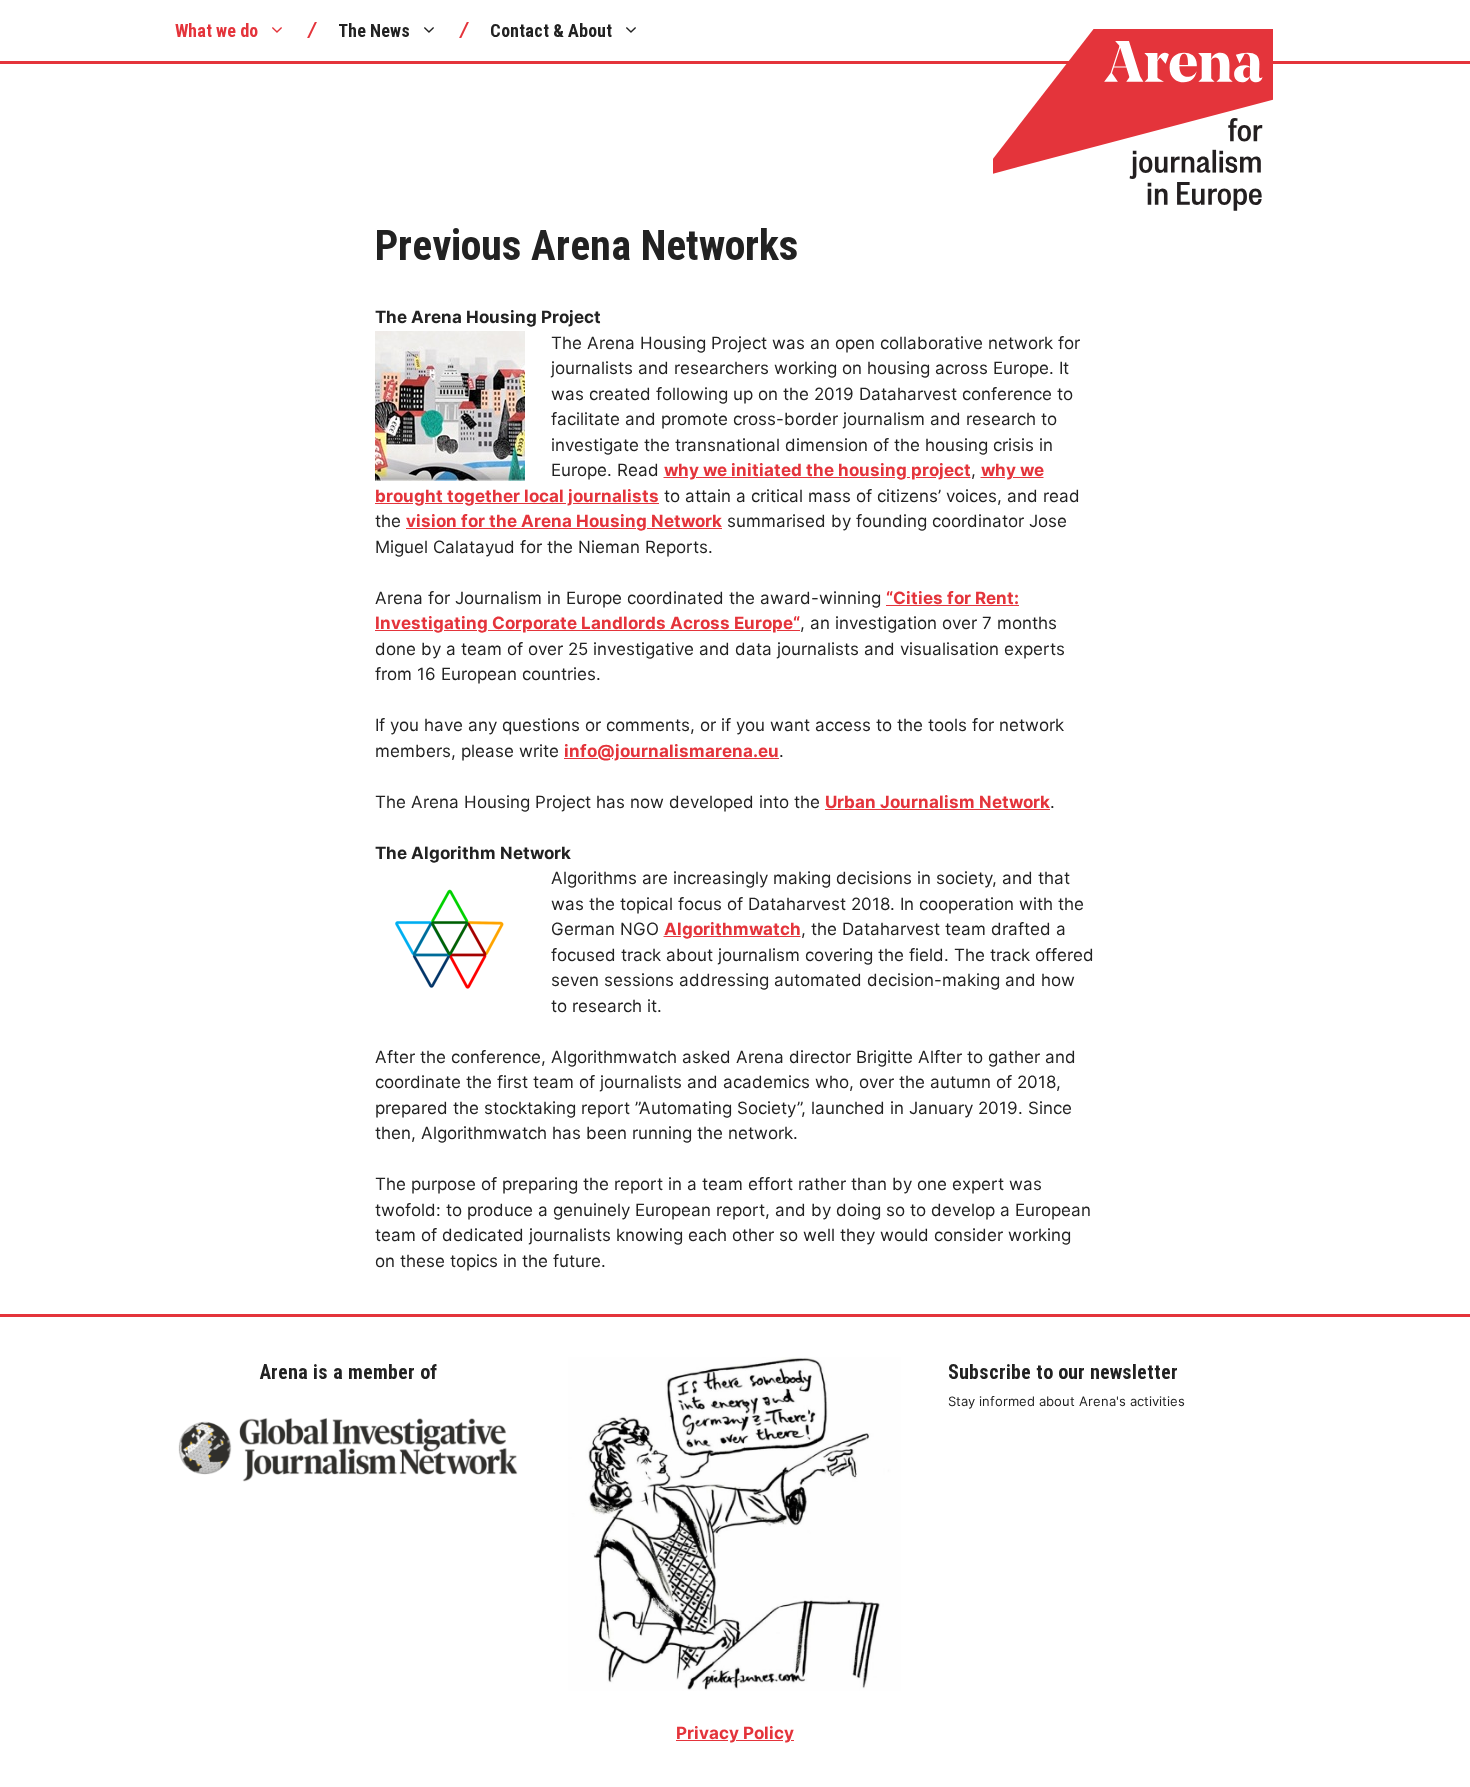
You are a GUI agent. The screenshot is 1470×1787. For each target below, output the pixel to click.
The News (374, 30)
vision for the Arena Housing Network (564, 521)
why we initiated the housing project (817, 470)
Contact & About (551, 30)
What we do (216, 30)
